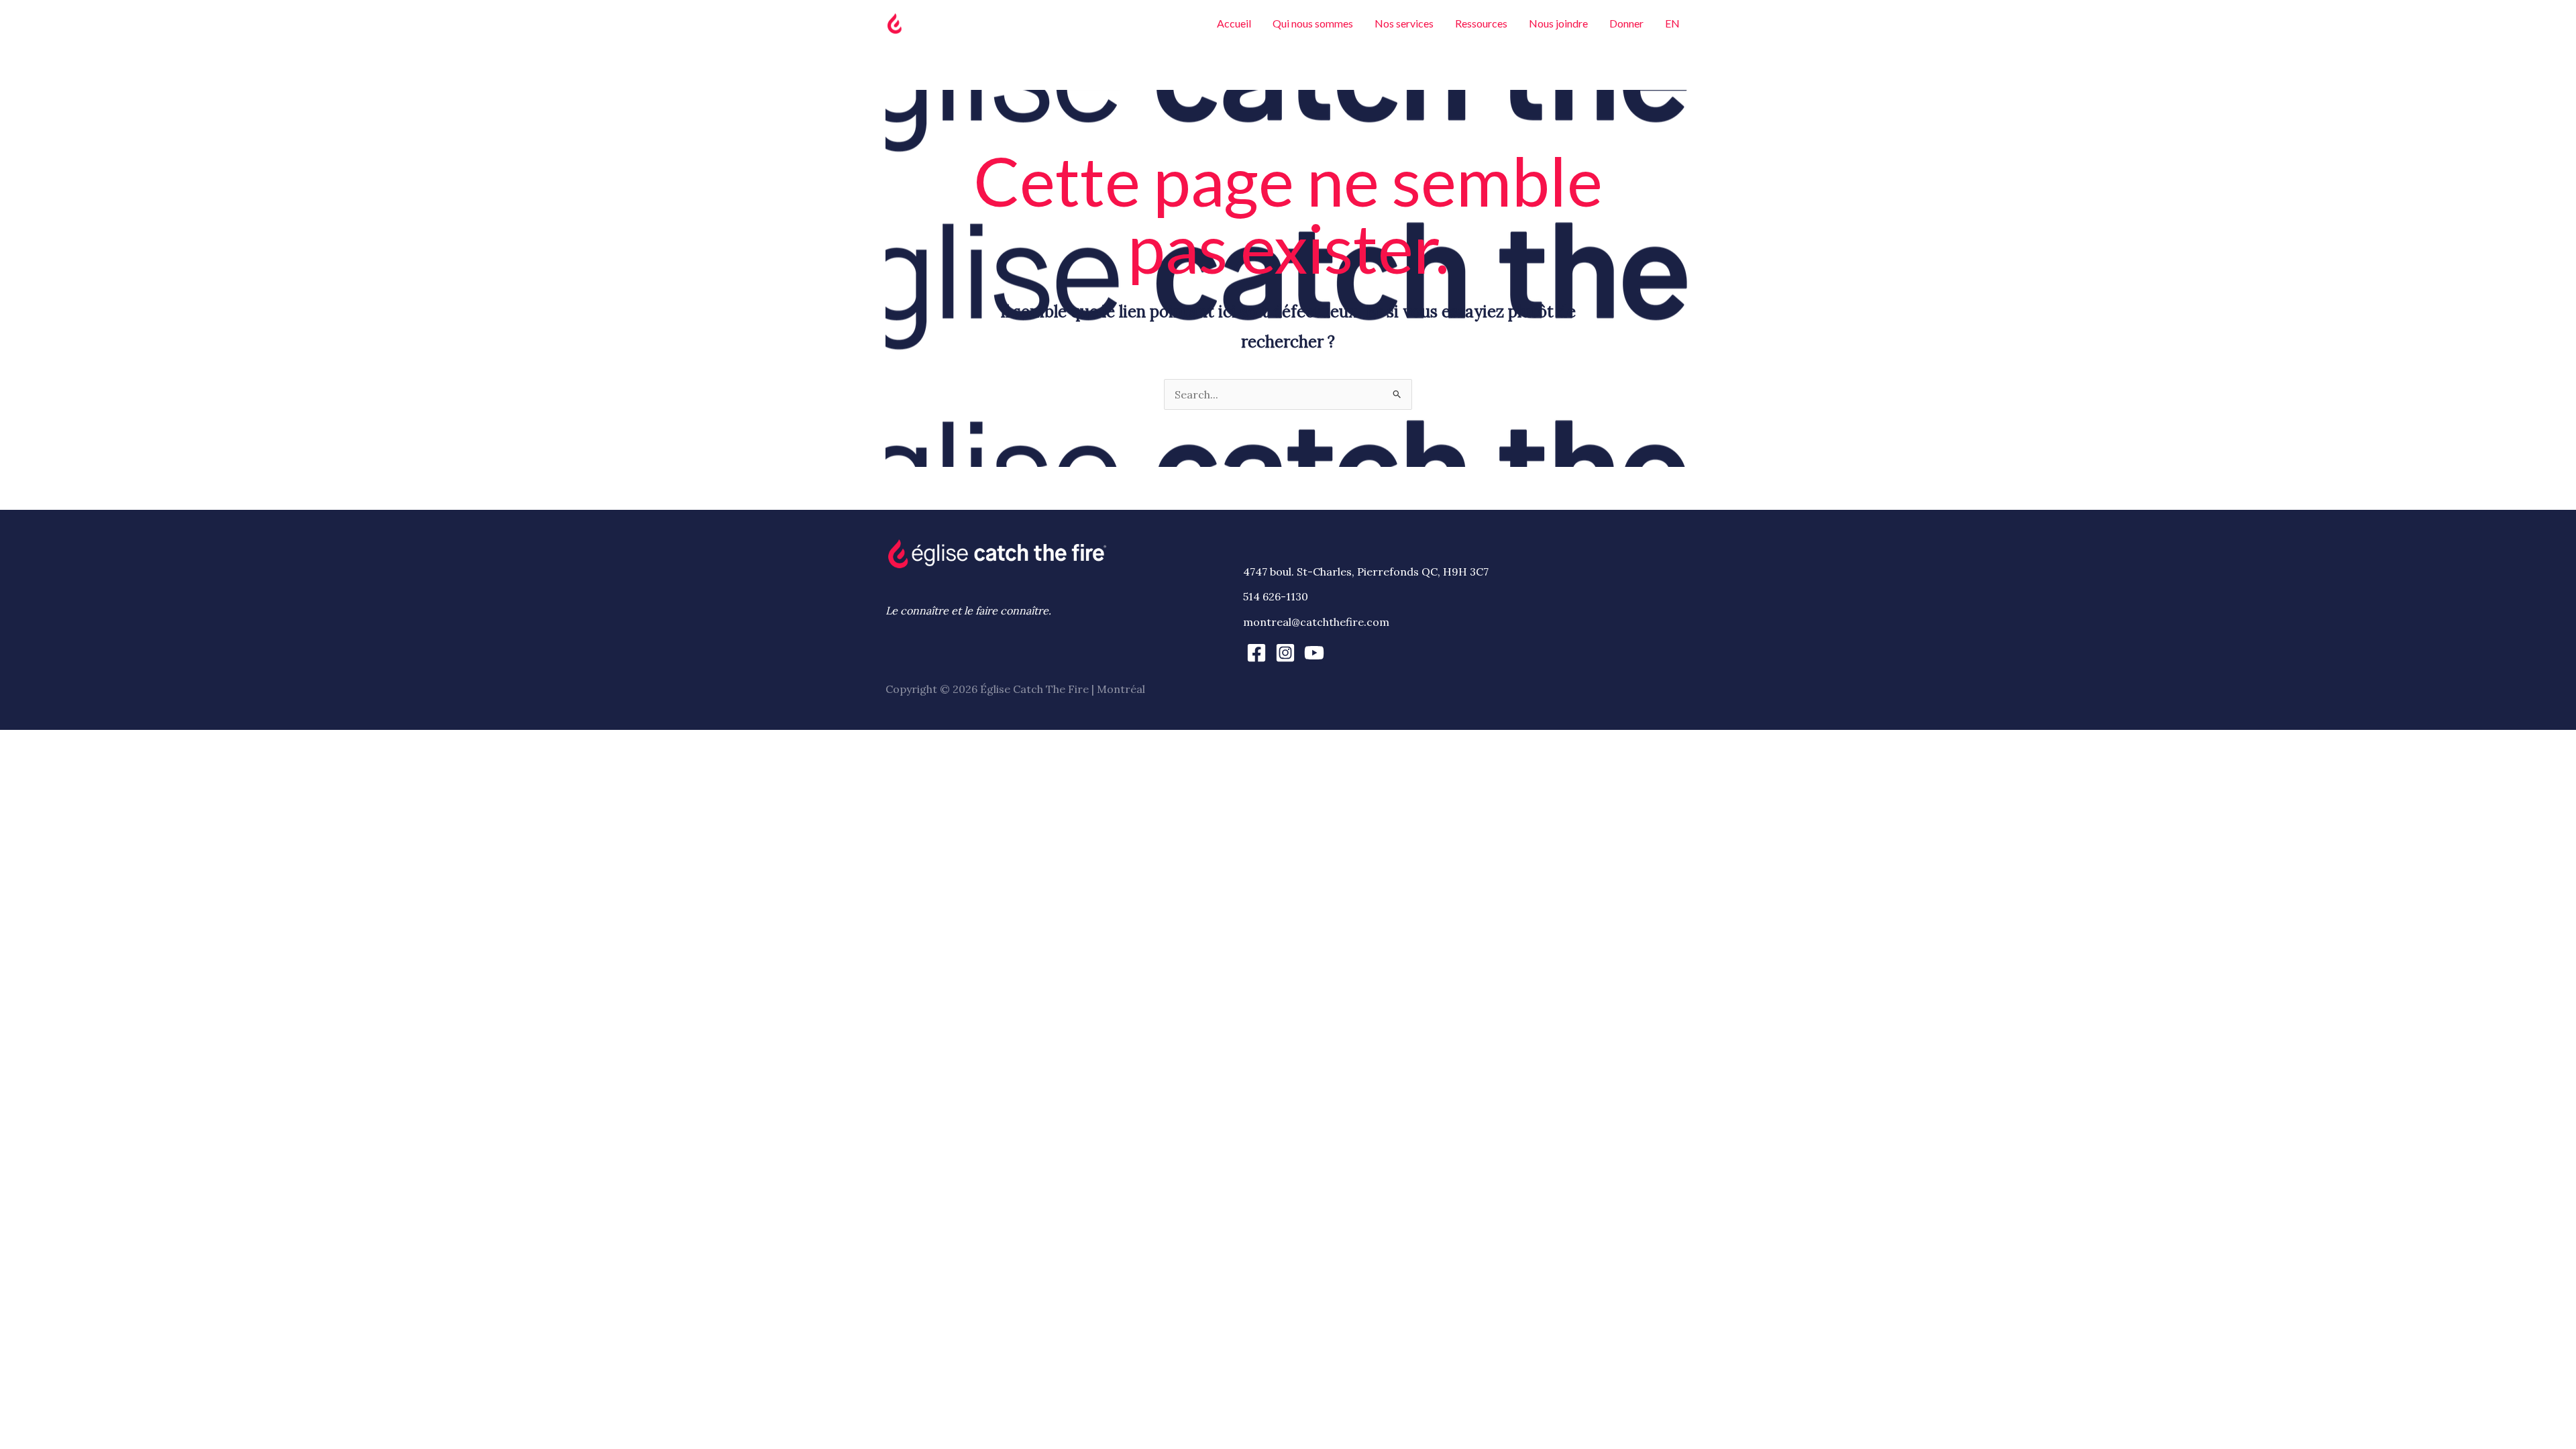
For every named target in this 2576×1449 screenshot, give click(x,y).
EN (1672, 23)
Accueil (1234, 23)
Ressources (1481, 23)
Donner (1626, 23)
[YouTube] (1314, 653)
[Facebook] (1256, 653)
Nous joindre (1558, 23)
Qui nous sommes (1313, 23)
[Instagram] (1285, 653)
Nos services (1404, 23)
